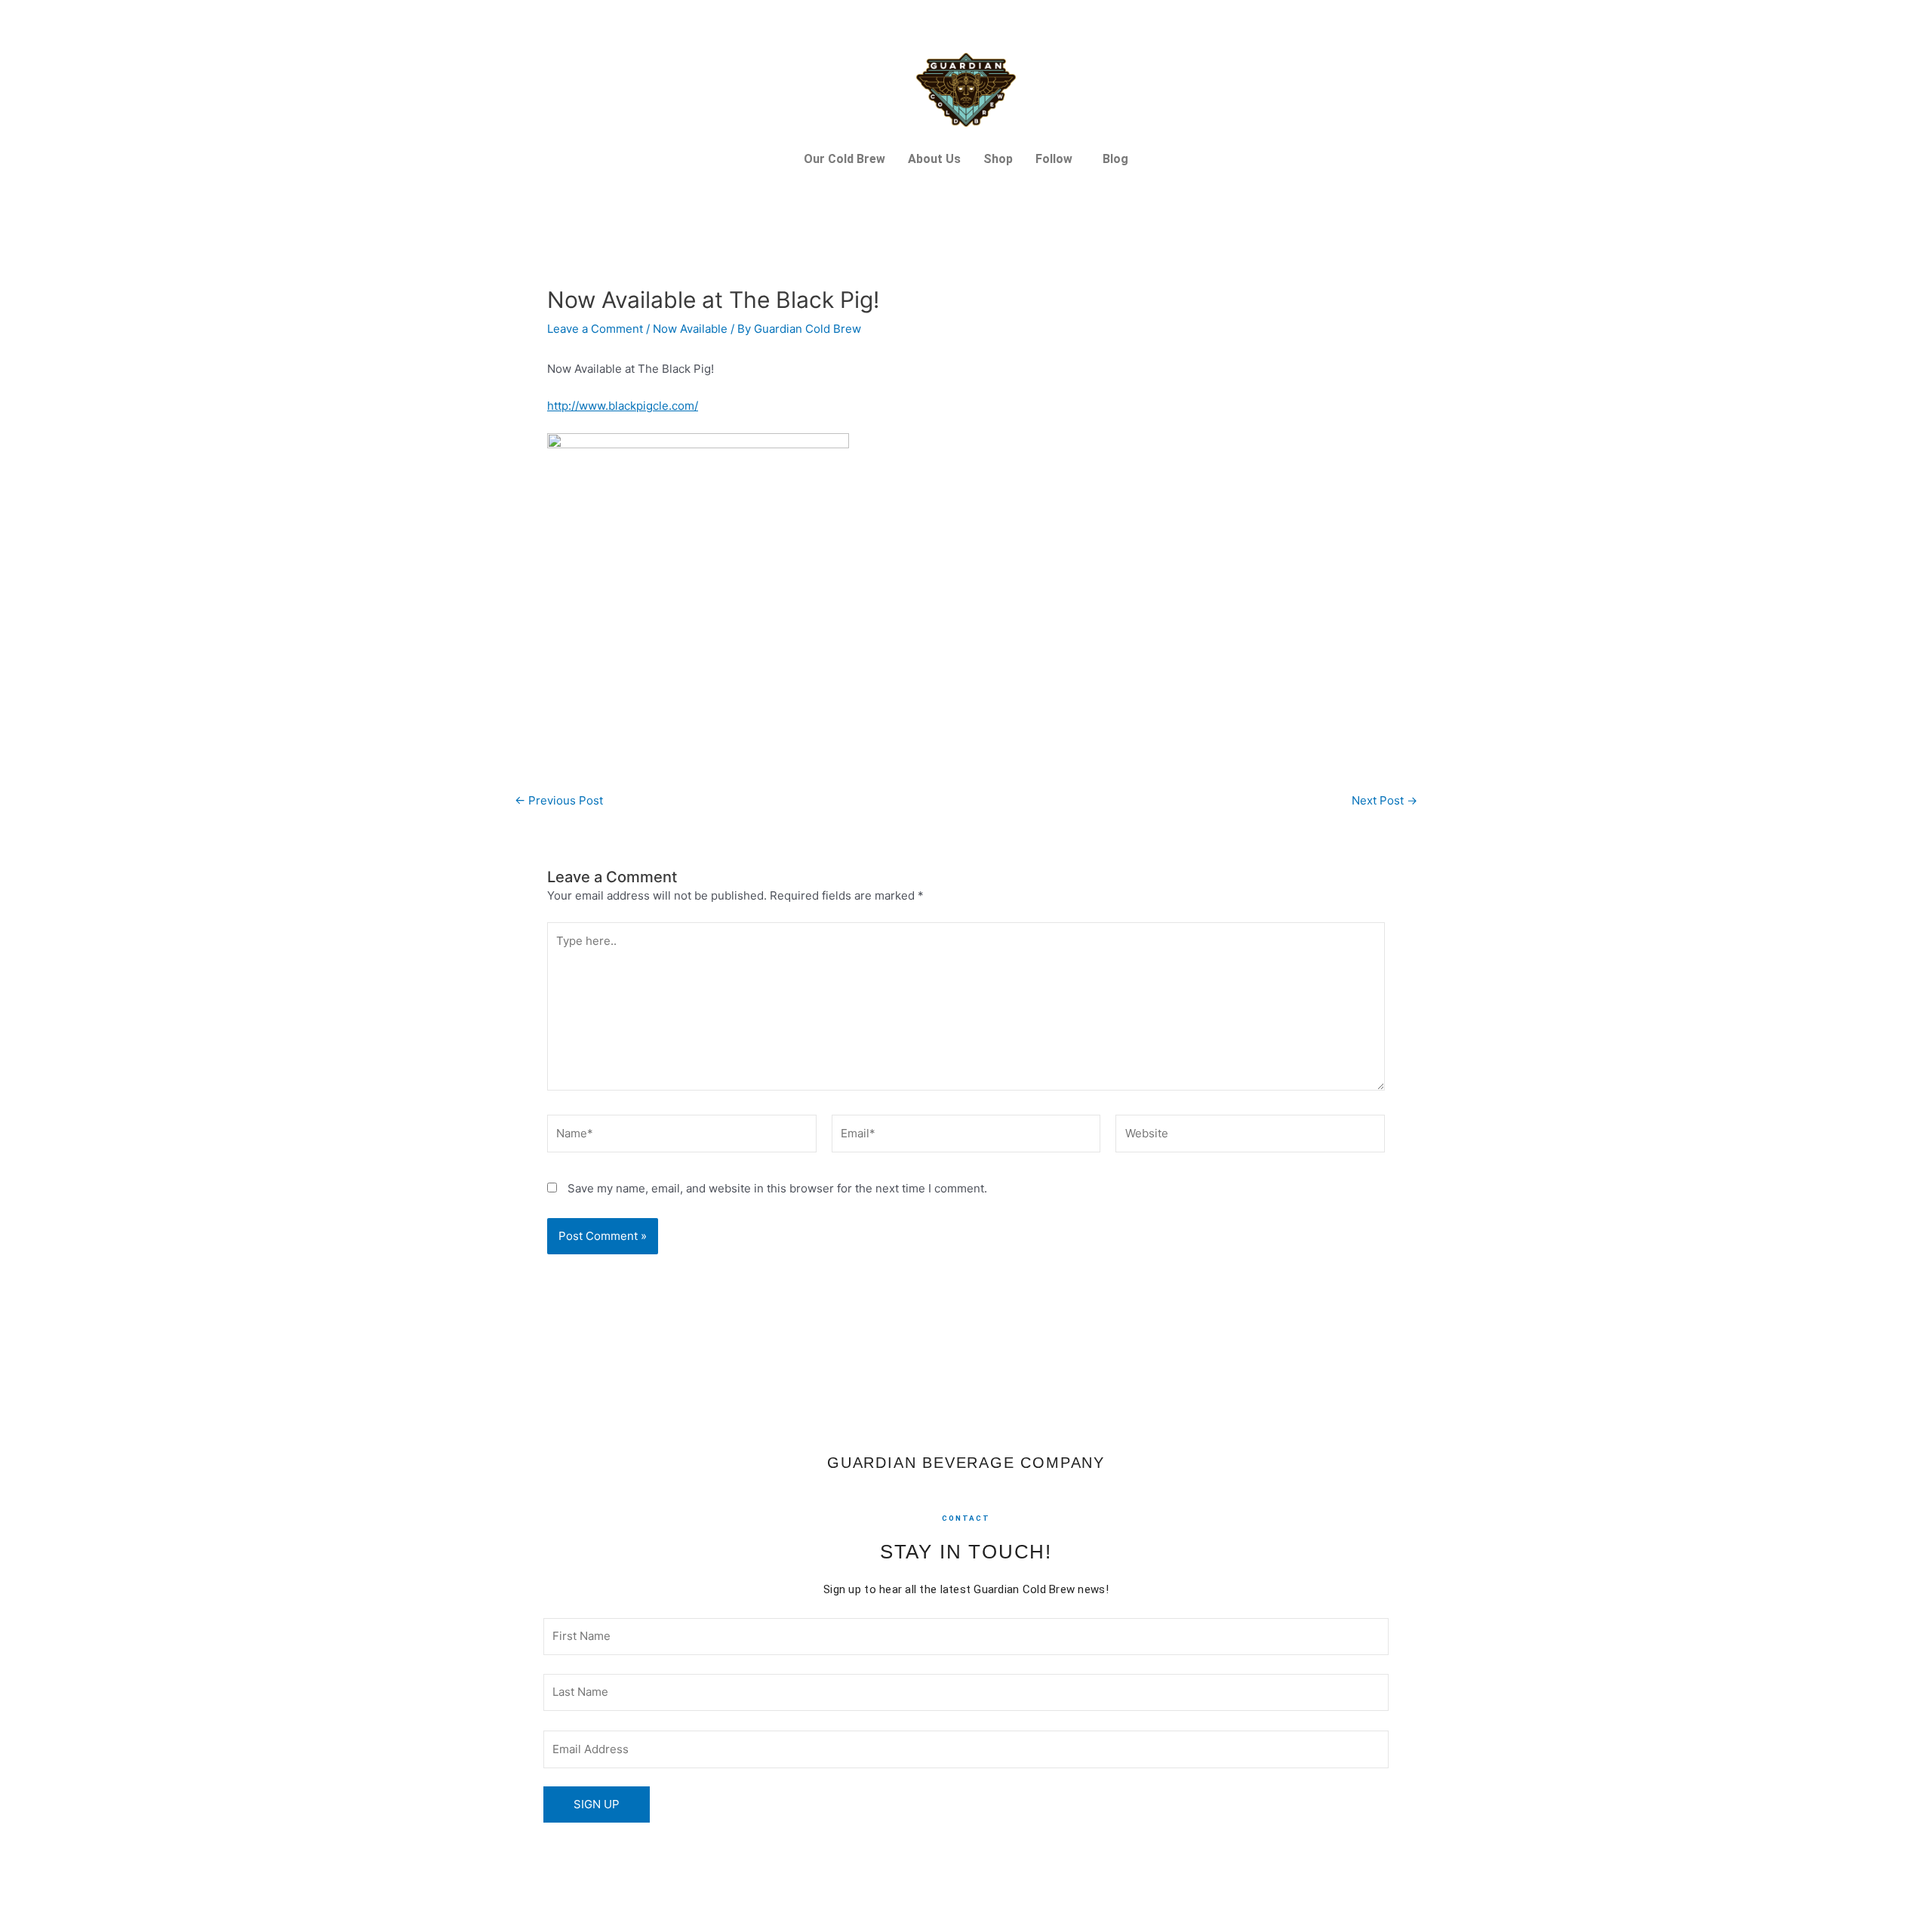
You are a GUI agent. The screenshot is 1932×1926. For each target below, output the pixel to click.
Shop (998, 159)
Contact (966, 1518)
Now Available (690, 329)
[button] (1058, 159)
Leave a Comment (595, 329)
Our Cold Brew (844, 159)
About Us (934, 159)
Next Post (1384, 800)
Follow (1054, 159)
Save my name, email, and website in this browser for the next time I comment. (777, 1188)
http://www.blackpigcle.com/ (623, 406)
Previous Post (559, 800)
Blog (1115, 159)
